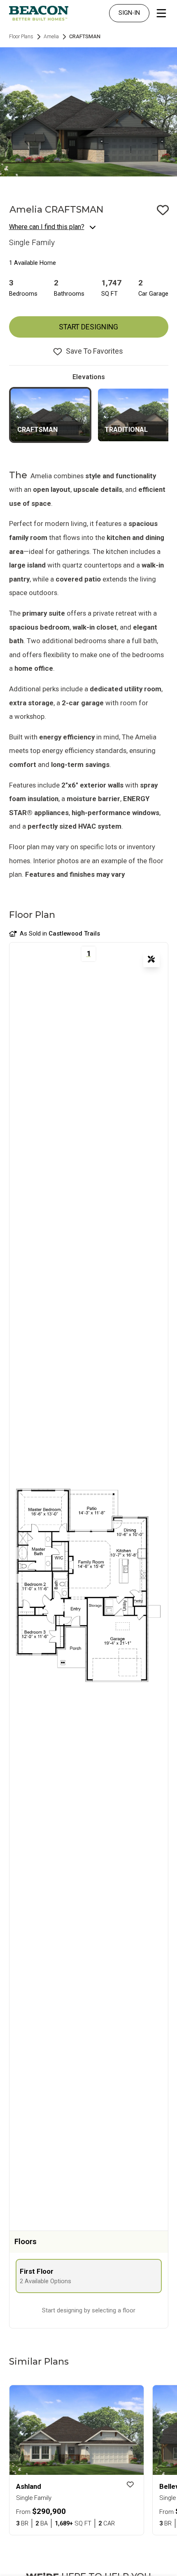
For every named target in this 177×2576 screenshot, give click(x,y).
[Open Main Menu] (161, 13)
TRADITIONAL (126, 430)
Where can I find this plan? (47, 227)
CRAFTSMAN (37, 430)
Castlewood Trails (74, 934)
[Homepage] (39, 13)
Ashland (29, 2486)
